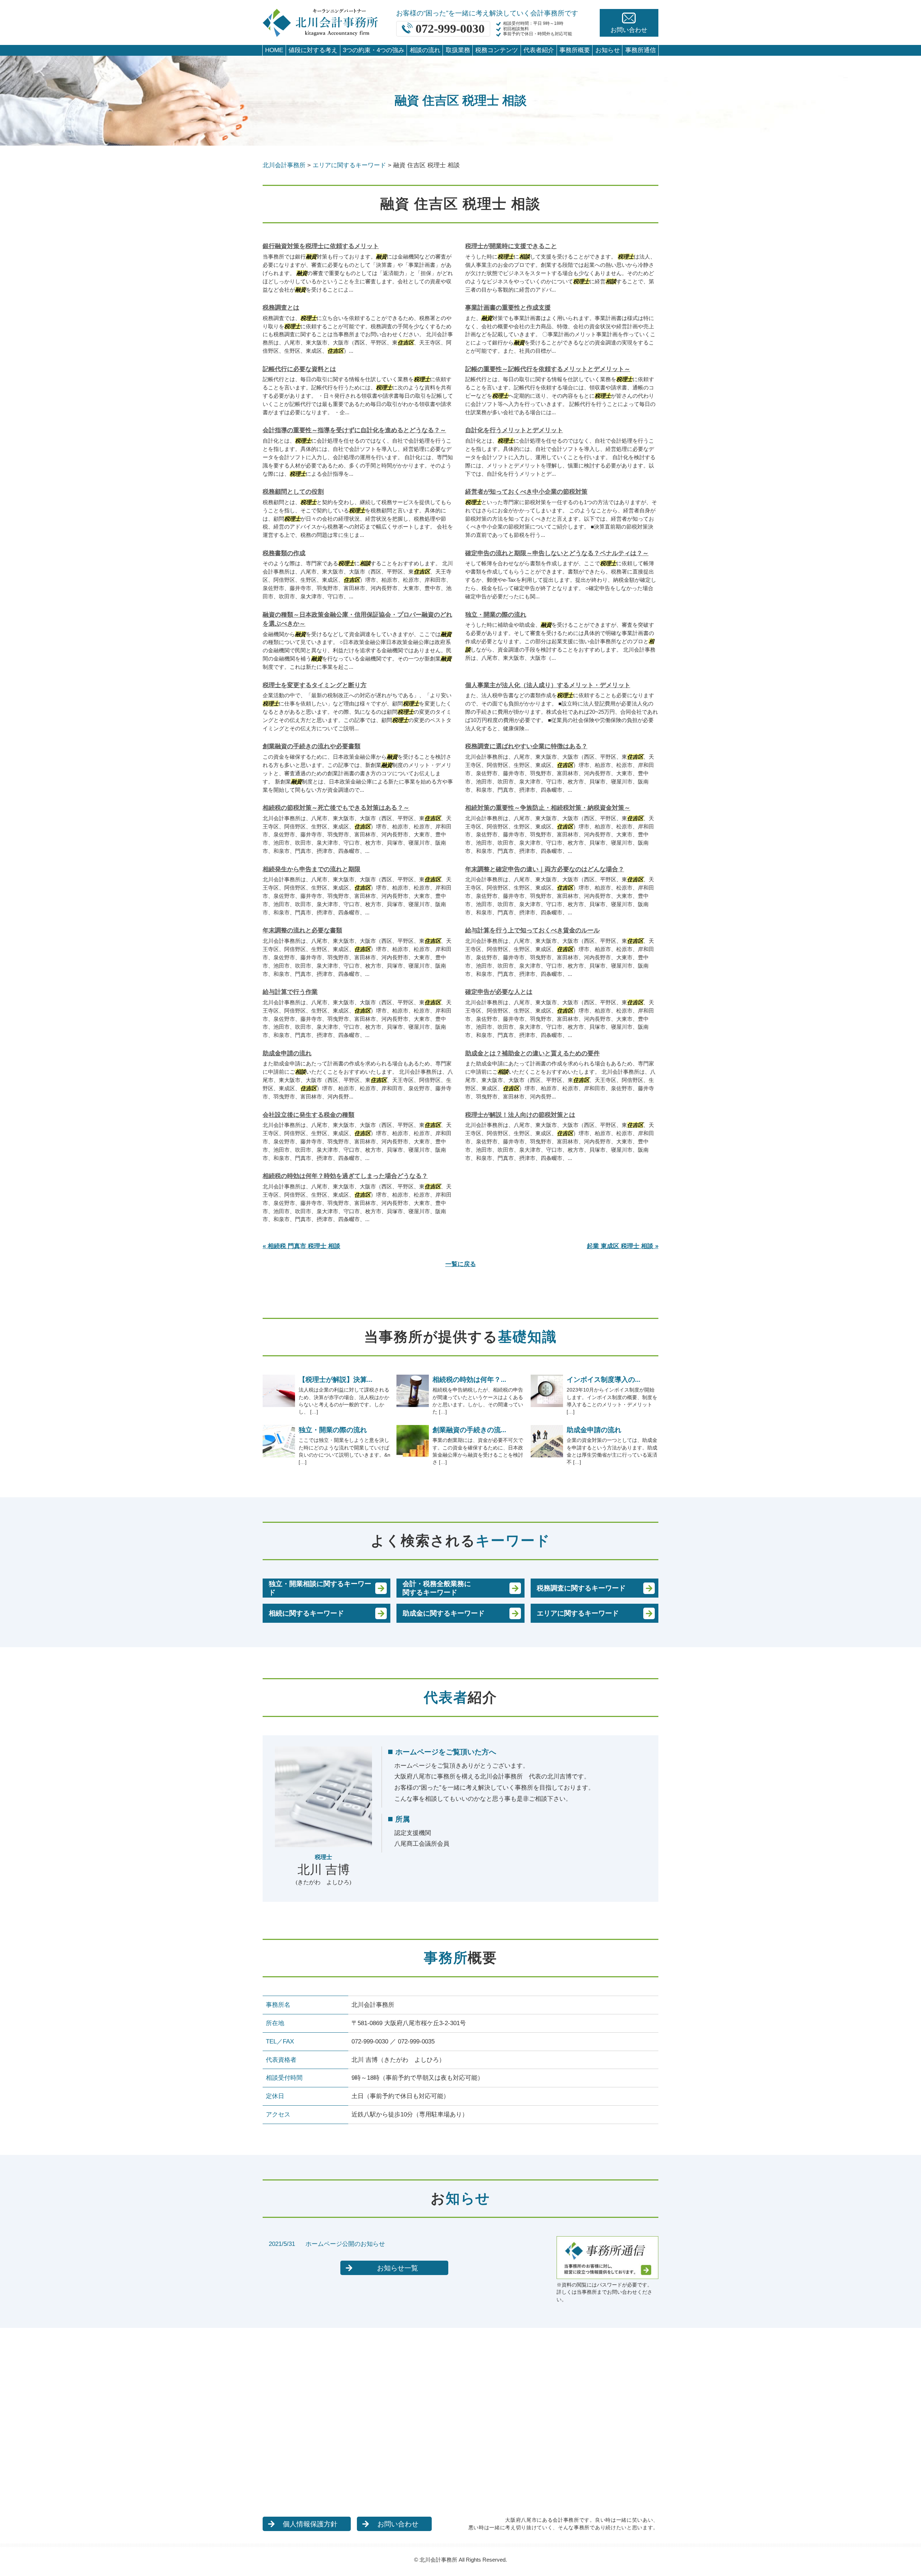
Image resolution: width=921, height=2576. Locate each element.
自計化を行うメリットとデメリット (514, 430)
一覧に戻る (461, 1264)
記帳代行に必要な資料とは (299, 369)
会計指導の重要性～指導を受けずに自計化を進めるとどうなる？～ (354, 430)
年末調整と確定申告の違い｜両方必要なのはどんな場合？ (545, 869)
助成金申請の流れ (287, 1053)
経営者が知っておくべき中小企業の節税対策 (526, 492)
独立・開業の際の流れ (496, 615)
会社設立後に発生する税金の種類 (308, 1115)
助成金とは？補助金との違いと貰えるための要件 (532, 1053)
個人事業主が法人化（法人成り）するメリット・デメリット (548, 685)
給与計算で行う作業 (290, 992)
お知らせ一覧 (398, 2268)
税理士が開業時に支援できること (511, 246)
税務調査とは (281, 308)
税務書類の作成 (284, 553)
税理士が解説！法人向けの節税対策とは (520, 1115)
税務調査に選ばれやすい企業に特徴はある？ (526, 746)
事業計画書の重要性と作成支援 (508, 308)
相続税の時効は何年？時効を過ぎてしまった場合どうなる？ (345, 1176)
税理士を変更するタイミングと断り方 (315, 685)
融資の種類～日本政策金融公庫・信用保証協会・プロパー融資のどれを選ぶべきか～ (357, 619)
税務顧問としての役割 (293, 492)
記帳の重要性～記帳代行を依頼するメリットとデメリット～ (548, 369)
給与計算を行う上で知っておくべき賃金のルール (532, 930)
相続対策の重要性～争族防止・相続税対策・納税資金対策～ (548, 808)
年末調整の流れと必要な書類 (302, 930)
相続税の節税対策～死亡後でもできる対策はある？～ (336, 808)
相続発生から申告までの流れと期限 (312, 869)
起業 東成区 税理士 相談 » (623, 1246)
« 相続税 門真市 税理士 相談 (301, 1246)
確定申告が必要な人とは (499, 992)
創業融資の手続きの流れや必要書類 (312, 746)
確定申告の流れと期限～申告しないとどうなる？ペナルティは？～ (557, 553)
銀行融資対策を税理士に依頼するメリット (321, 246)
